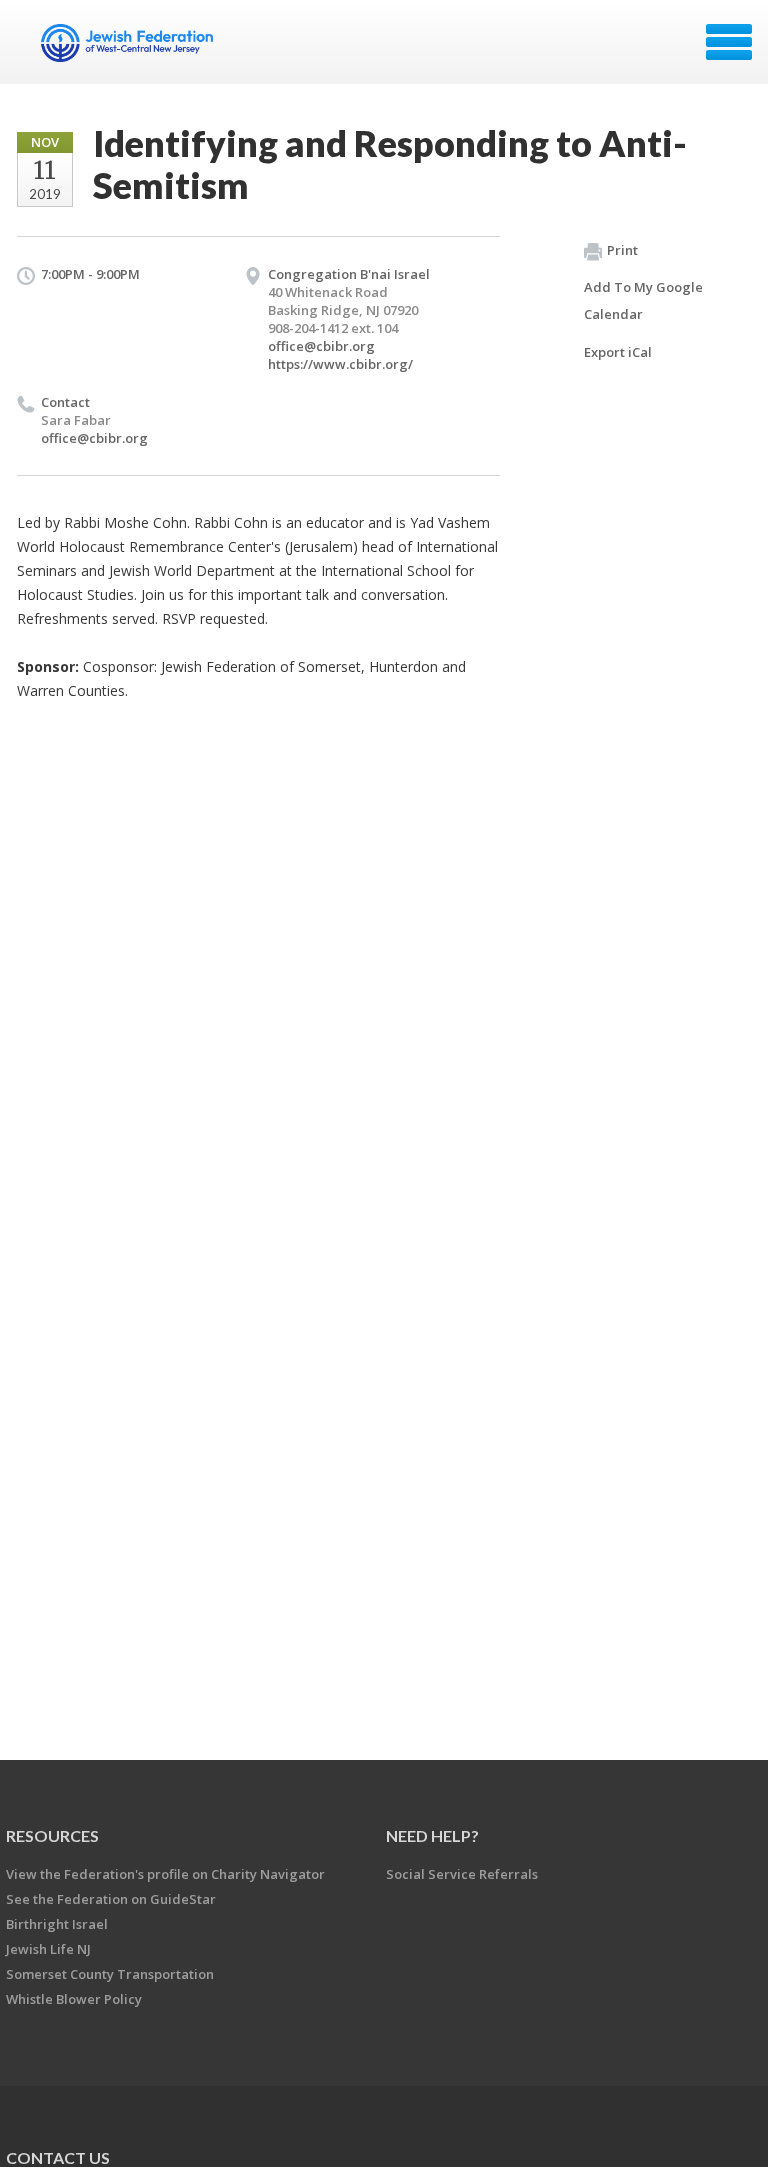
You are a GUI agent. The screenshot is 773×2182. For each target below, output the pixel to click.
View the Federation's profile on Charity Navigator (165, 1874)
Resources (52, 1835)
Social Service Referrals (462, 1874)
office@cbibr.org (321, 346)
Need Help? (432, 1835)
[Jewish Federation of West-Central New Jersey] (129, 49)
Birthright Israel (57, 1924)
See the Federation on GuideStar (111, 1899)
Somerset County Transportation (110, 1974)
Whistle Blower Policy (74, 1999)
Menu (729, 42)
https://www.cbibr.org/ (340, 364)
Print (622, 250)
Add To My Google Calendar (643, 300)
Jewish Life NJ (48, 1949)
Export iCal (618, 352)
